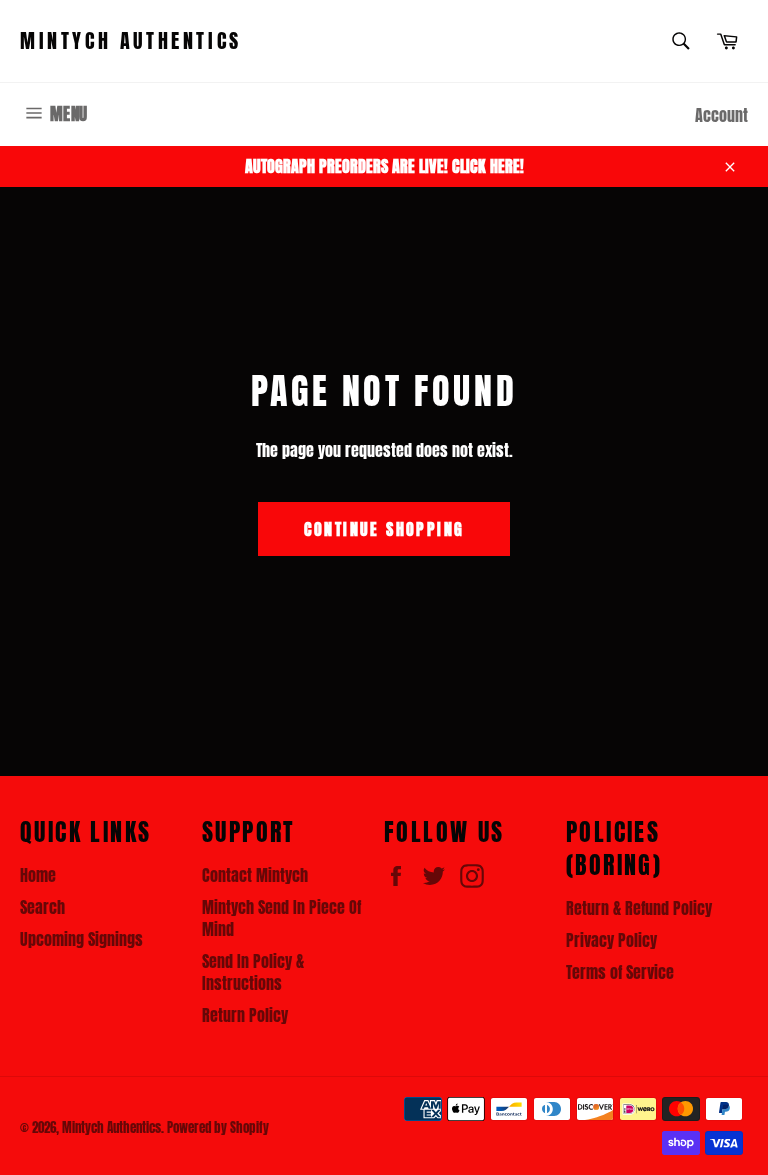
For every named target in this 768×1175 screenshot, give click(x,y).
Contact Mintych (255, 875)
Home (38, 875)
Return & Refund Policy (639, 908)
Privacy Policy (611, 940)
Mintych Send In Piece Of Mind (281, 918)
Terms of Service (620, 972)
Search (42, 907)
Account (721, 115)
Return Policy (245, 1015)
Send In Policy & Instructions (253, 972)
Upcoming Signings (81, 939)
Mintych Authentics (131, 41)
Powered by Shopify (218, 1127)
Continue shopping (384, 529)
